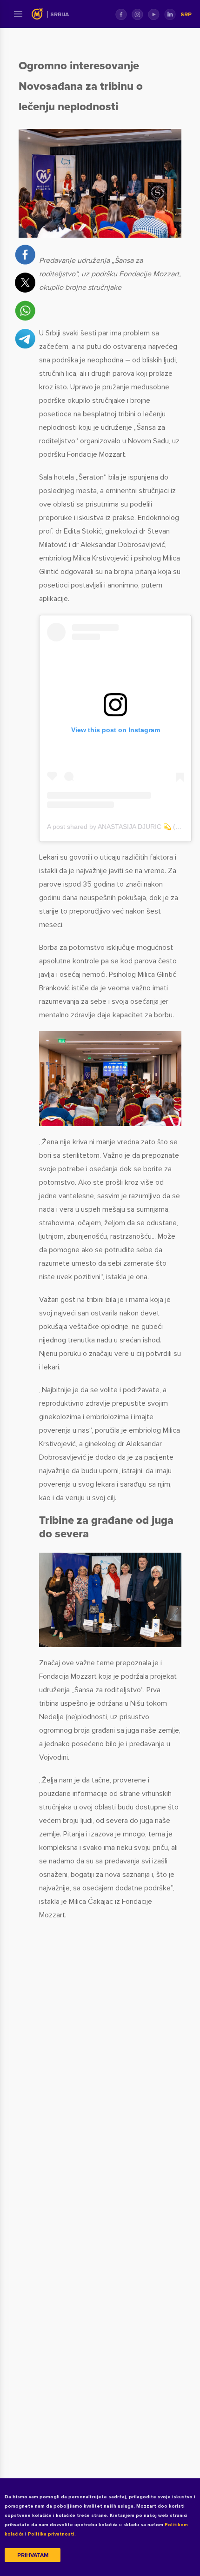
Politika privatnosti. (52, 2534)
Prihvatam (33, 2555)
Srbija (60, 15)
